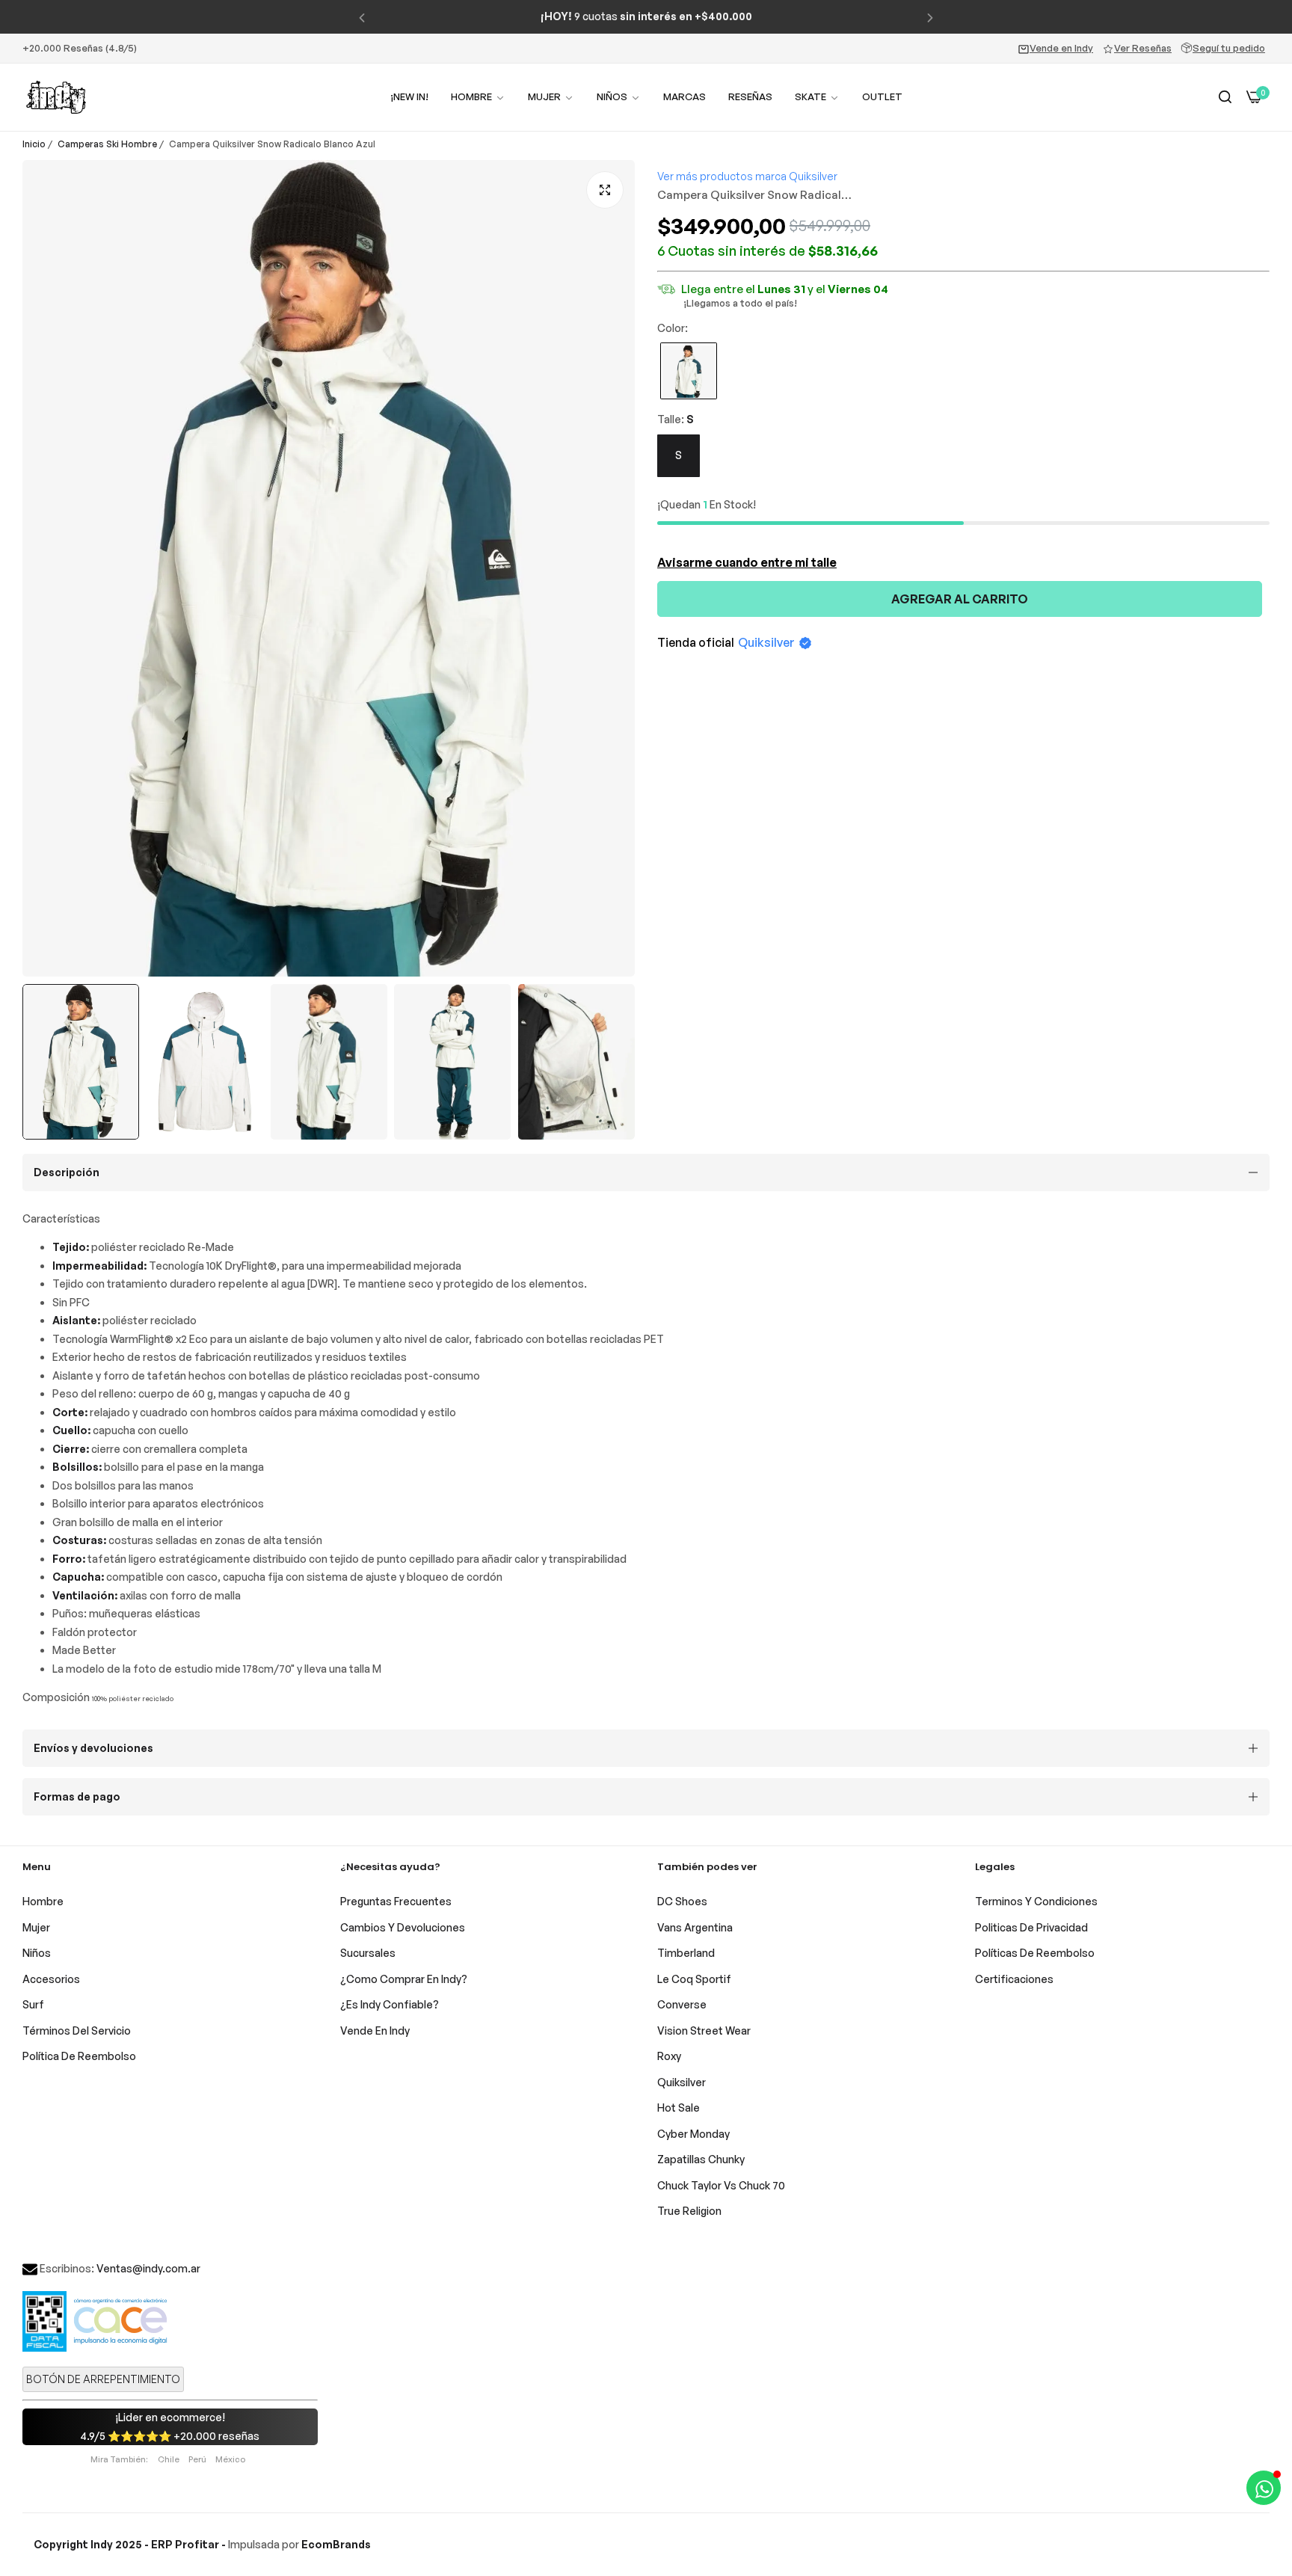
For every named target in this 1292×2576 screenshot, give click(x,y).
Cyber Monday (693, 2134)
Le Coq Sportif (694, 1979)
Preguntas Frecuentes (396, 1901)
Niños (37, 1953)
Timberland (686, 1953)
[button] (362, 17)
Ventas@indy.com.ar (148, 2268)
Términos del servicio (77, 2031)
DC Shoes (682, 1901)
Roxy (669, 2056)
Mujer (36, 1927)
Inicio (34, 144)
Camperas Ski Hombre (107, 144)
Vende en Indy (1061, 48)
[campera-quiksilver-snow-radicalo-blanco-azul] (689, 373)
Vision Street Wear (704, 2031)
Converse (682, 2004)
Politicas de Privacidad (1031, 1927)
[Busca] (1225, 98)
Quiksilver (766, 643)
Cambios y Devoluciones (403, 1927)
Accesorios (51, 1979)
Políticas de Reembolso (1035, 1953)
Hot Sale (679, 2108)
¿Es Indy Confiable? (390, 2004)
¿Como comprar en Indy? (404, 1979)
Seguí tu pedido (1229, 48)
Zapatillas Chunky (701, 2159)
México (230, 2459)
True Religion (689, 2211)
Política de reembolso (79, 2056)
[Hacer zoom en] (605, 190)
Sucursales (368, 1953)
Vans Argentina (695, 1927)
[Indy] (56, 97)
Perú (197, 2459)
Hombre (43, 1901)
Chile (169, 2459)
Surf (33, 2004)
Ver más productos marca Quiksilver (747, 176)
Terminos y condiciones (1036, 1901)
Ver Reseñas (1143, 48)
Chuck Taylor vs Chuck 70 (721, 2185)
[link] (551, 97)
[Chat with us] (1264, 2488)
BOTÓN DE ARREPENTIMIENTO (103, 2379)
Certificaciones (1014, 1979)
